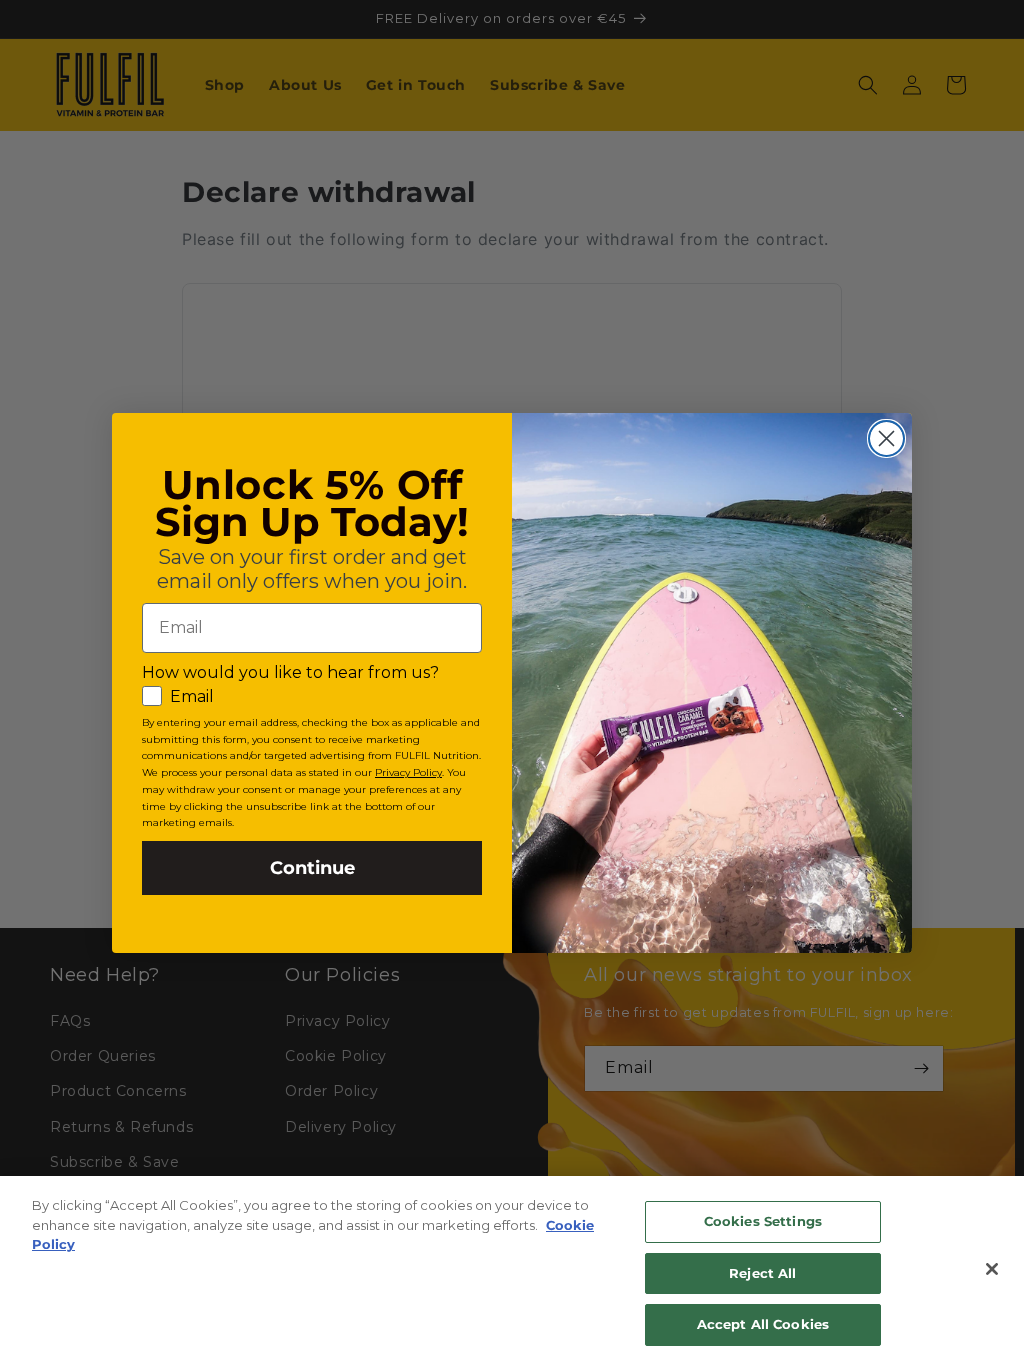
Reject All (762, 1273)
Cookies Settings (763, 1221)
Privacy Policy (408, 772)
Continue (312, 868)
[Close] (992, 1269)
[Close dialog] (886, 438)
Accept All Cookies (763, 1324)
